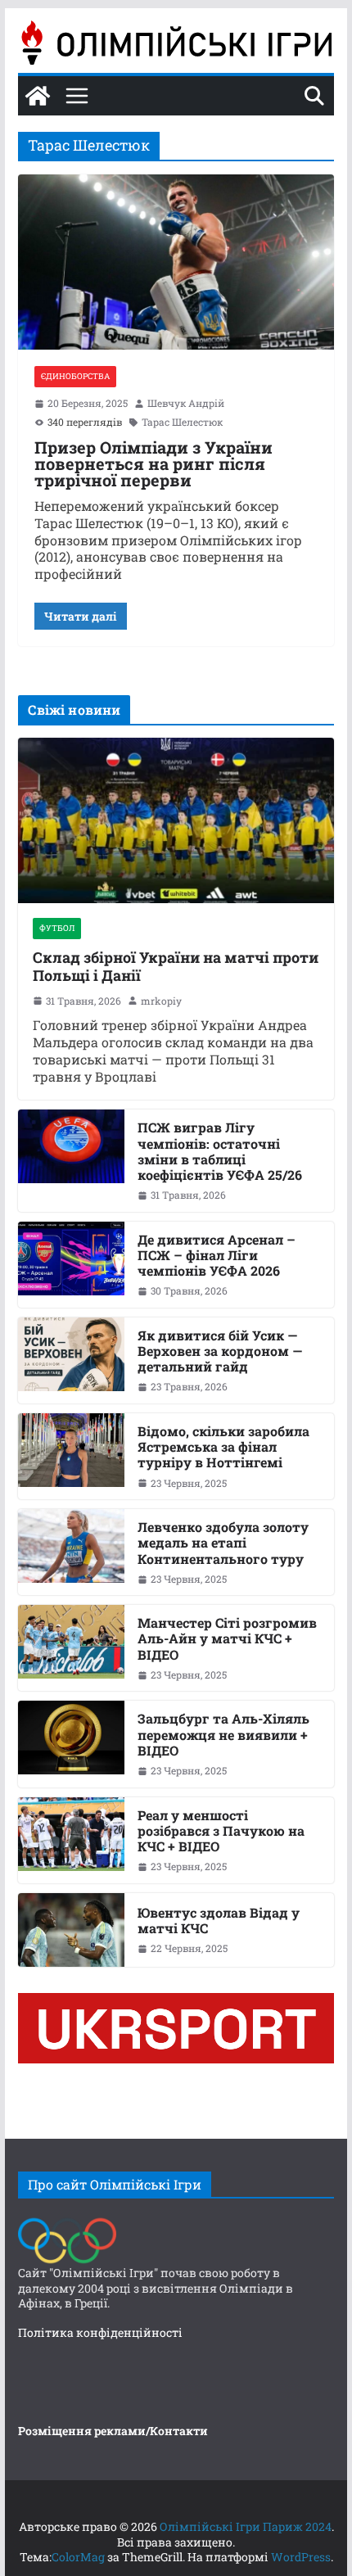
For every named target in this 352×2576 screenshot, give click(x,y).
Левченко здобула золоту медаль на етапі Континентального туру (223, 1543)
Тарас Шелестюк (182, 422)
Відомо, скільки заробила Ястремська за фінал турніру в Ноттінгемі (223, 1447)
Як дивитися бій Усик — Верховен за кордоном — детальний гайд (220, 1351)
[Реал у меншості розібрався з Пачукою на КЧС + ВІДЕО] (71, 1840)
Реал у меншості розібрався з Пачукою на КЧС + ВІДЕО (221, 1831)
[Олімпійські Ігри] (67, 2222)
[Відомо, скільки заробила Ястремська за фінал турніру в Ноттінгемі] (71, 1456)
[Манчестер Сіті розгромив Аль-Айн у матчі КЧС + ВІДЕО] (71, 1648)
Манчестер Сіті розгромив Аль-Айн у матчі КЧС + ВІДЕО (227, 1638)
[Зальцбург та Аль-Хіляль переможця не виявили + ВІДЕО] (71, 1744)
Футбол (57, 928)
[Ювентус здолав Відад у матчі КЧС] (71, 1930)
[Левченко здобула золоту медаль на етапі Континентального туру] (71, 1552)
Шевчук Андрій (186, 403)
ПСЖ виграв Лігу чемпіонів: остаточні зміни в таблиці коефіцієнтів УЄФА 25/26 (220, 1151)
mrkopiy (161, 1001)
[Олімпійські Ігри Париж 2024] (38, 96)
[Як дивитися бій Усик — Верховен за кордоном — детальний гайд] (71, 1360)
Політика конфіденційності (100, 2332)
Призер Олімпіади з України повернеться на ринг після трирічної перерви (153, 463)
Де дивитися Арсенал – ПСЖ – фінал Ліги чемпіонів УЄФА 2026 (217, 1255)
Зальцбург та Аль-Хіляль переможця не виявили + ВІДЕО (223, 1734)
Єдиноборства (75, 376)
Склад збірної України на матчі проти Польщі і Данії (176, 967)
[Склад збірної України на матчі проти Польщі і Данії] (176, 820)
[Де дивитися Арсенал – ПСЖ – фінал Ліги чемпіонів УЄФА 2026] (71, 1265)
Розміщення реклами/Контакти (113, 2431)
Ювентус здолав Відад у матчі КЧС (219, 1920)
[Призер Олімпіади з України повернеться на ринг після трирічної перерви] (176, 262)
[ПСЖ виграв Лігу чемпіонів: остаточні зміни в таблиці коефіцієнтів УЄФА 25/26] (71, 1160)
